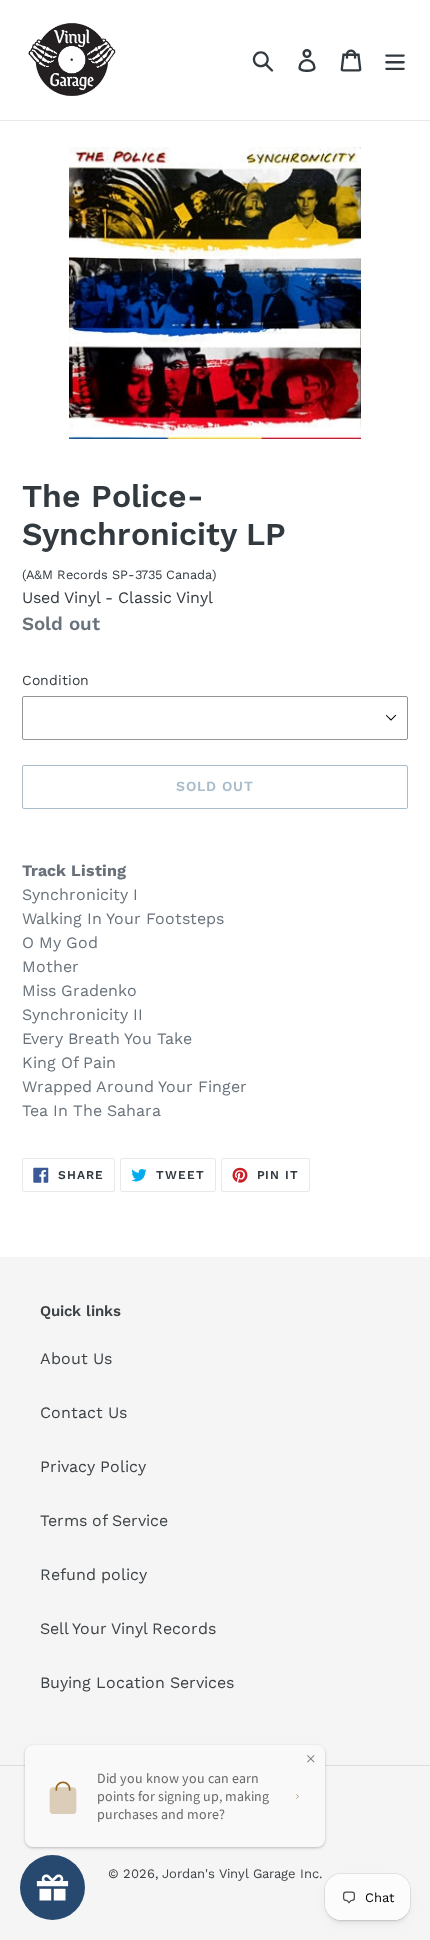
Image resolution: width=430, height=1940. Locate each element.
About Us (76, 1358)
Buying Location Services (137, 1682)
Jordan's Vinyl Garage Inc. (242, 1873)
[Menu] (395, 60)
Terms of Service (104, 1520)
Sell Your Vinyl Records (128, 1628)
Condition (55, 680)
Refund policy (93, 1574)
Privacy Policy (93, 1466)
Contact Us (83, 1412)
